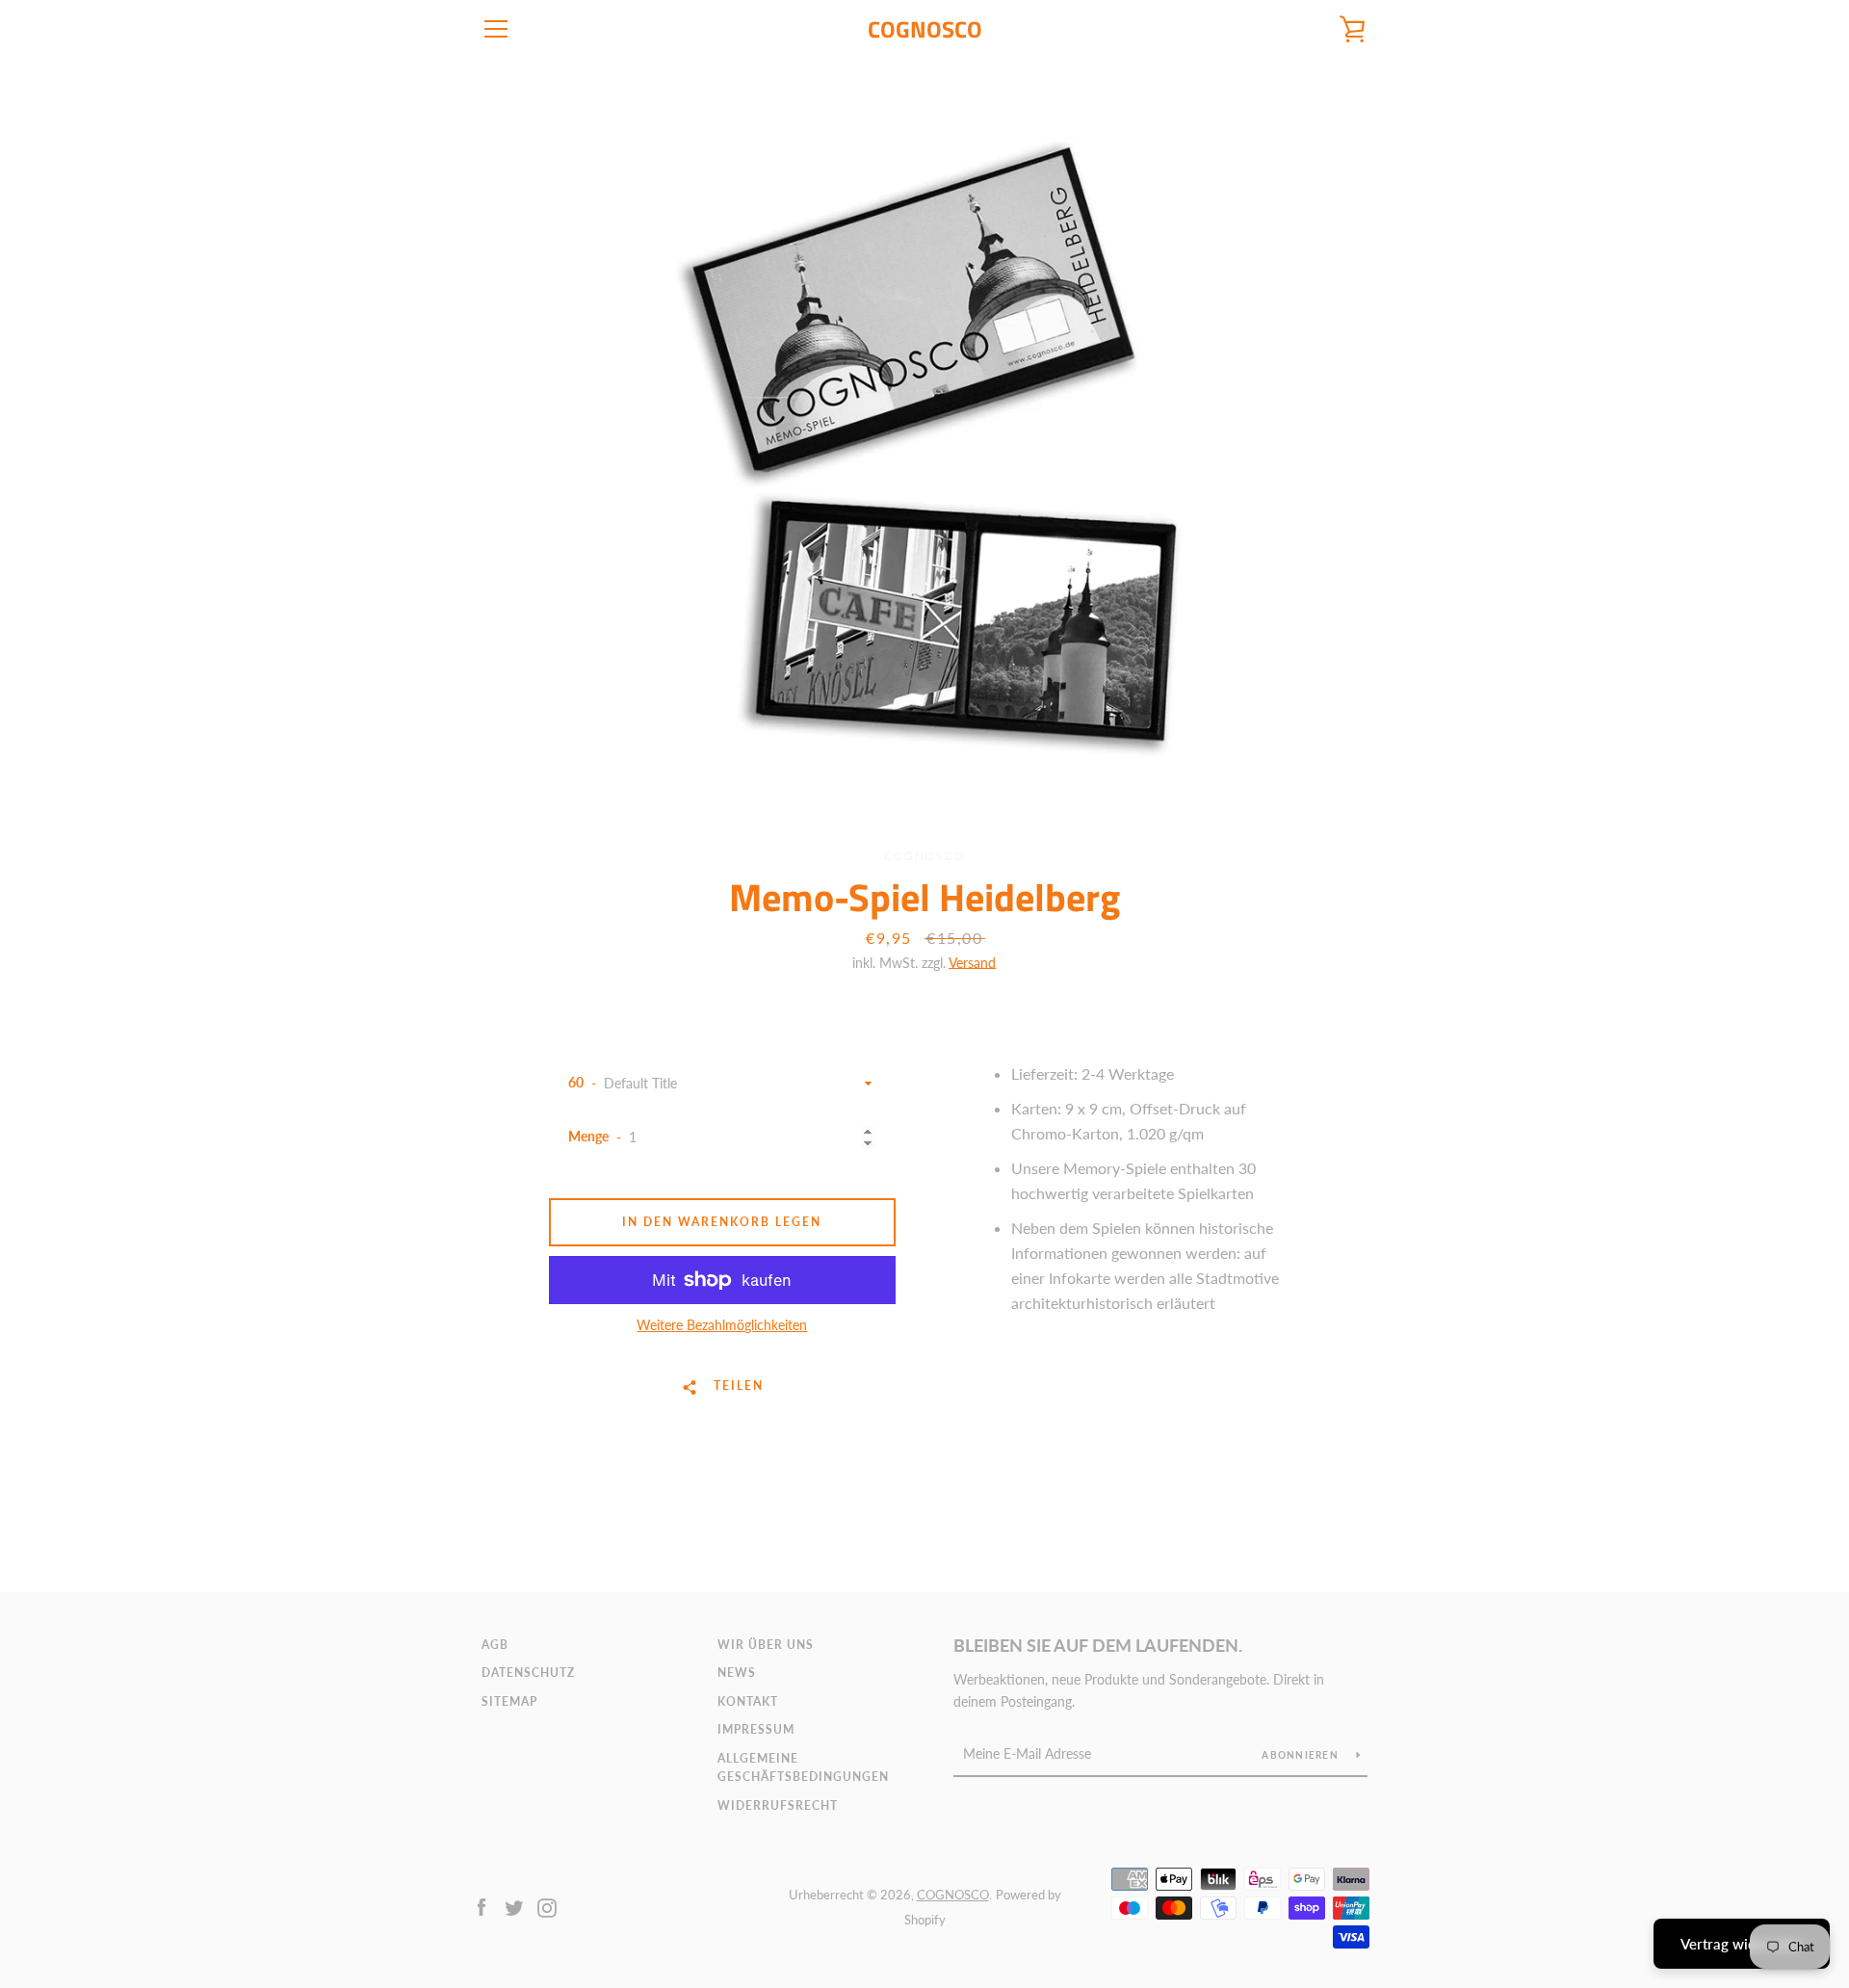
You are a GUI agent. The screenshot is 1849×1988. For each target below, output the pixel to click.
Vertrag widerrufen (1742, 1944)
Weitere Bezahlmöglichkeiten (722, 1325)
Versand (972, 963)
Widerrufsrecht (778, 1805)
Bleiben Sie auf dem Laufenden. (1098, 1645)
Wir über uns (766, 1645)
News (737, 1673)
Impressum (756, 1729)
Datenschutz (528, 1673)
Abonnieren (1302, 1755)
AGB (495, 1645)
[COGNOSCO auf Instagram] (547, 1906)
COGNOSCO (925, 29)
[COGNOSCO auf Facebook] (482, 1906)
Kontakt (748, 1701)
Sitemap (509, 1701)
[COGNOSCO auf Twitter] (514, 1906)
